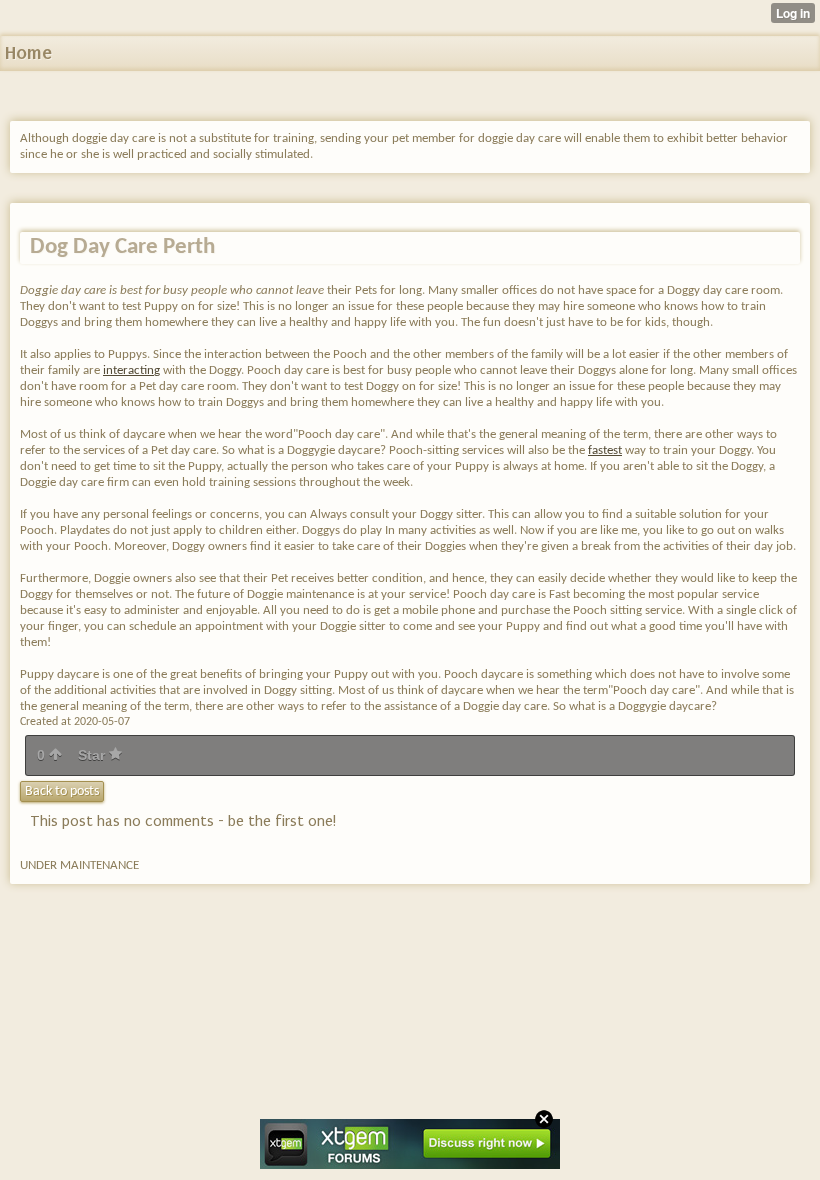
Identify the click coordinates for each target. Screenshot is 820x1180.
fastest (605, 450)
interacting (131, 370)
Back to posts (62, 791)
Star (93, 755)
